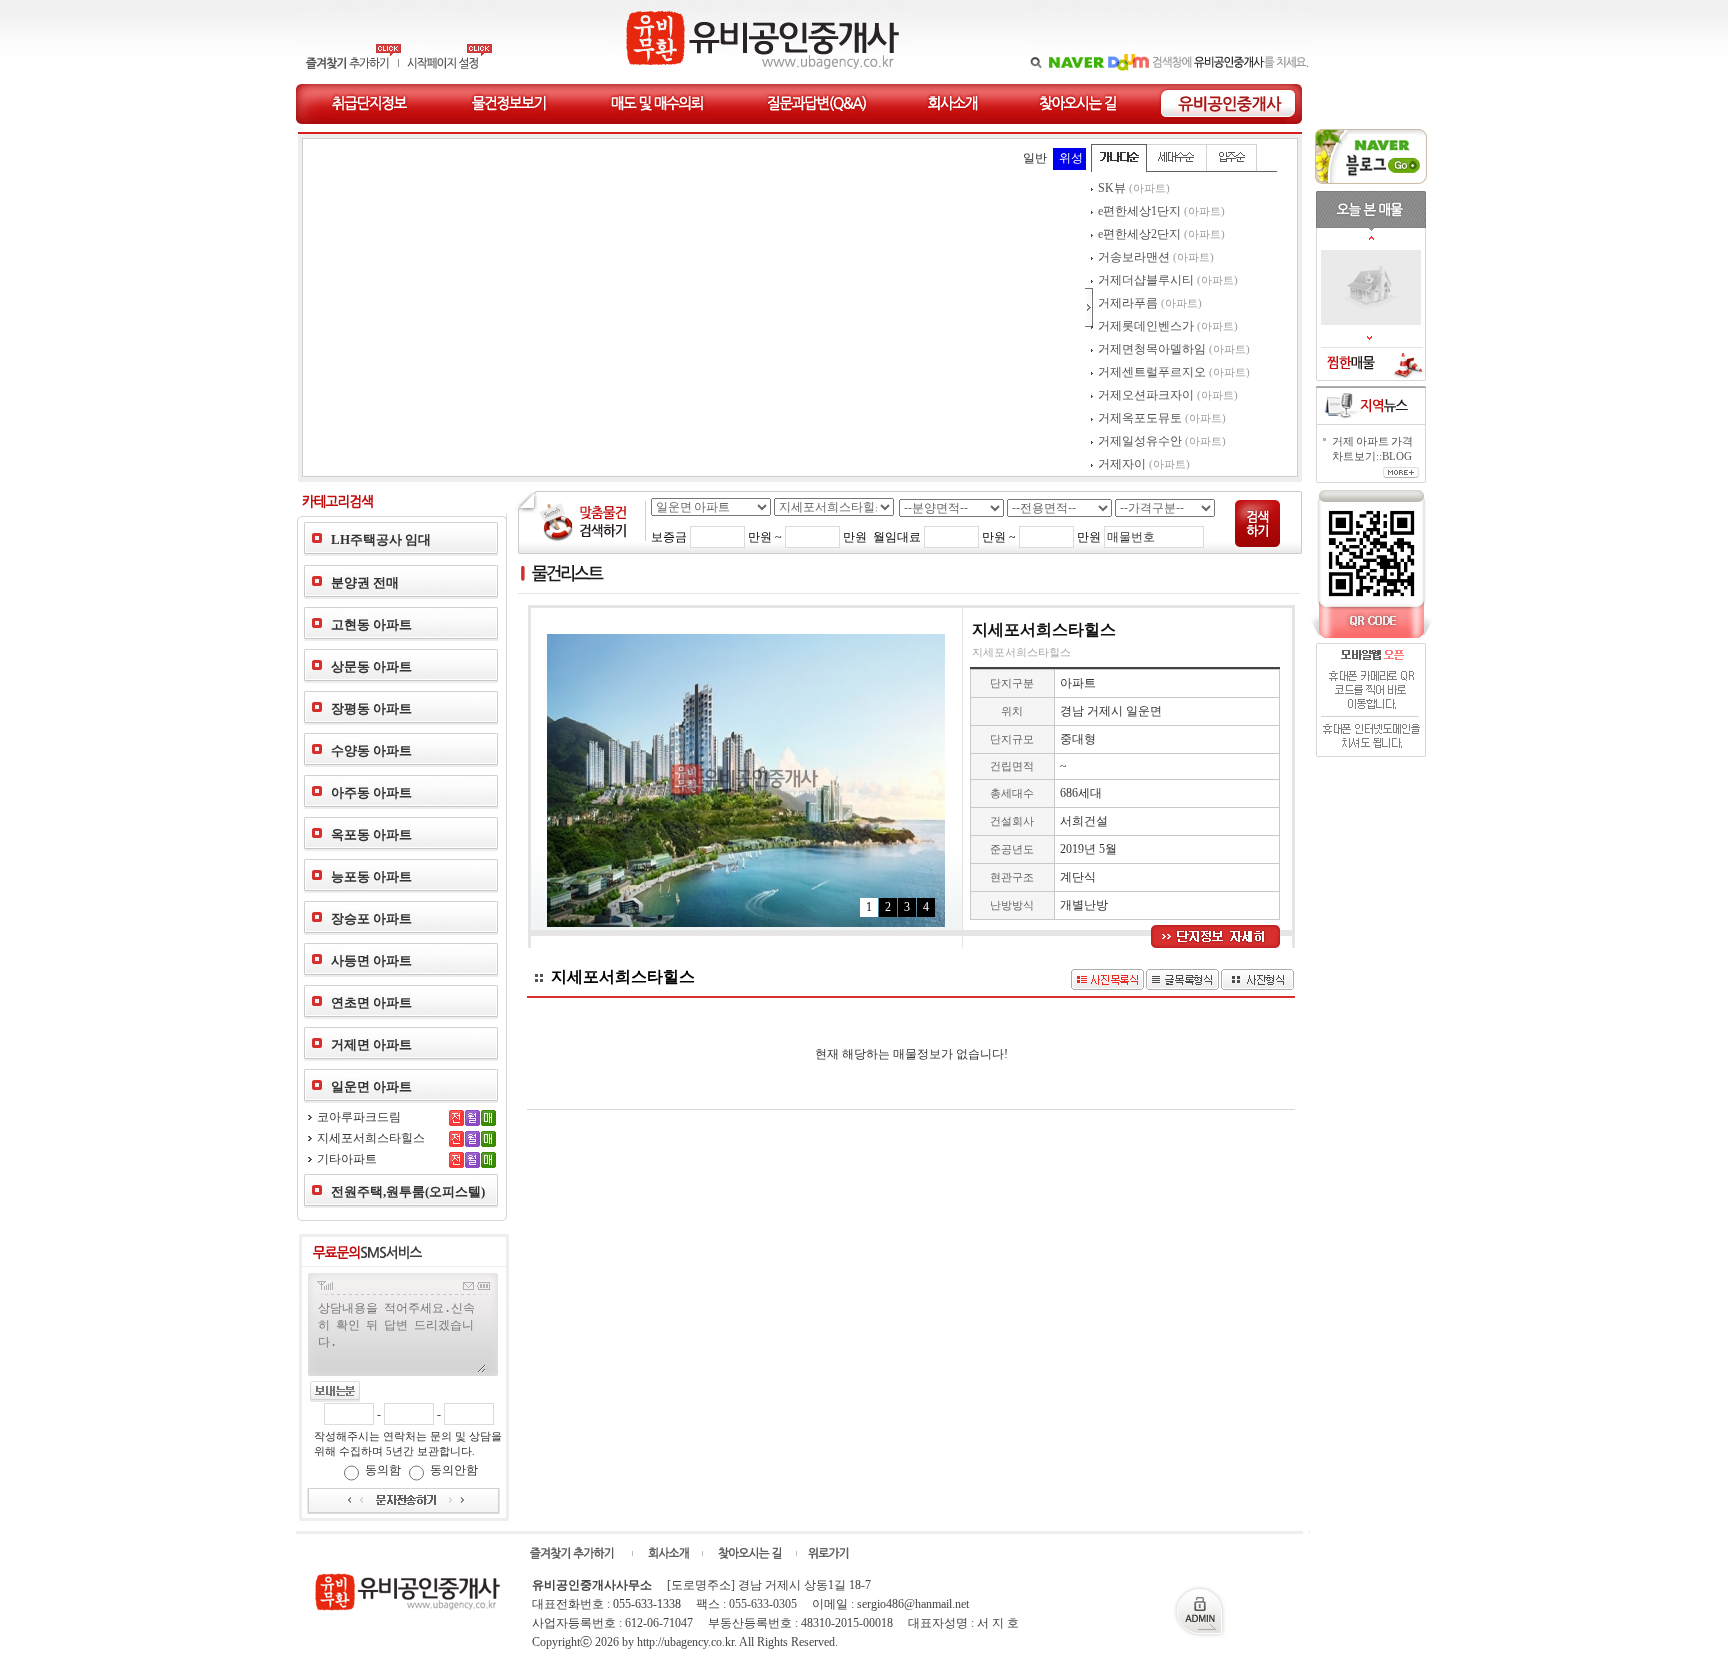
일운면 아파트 (371, 1086)
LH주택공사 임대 (381, 539)
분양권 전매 (365, 582)
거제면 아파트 (371, 1044)
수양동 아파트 (371, 750)
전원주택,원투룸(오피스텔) (408, 1191)
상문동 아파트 (371, 666)
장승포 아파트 (371, 918)
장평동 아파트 (371, 708)
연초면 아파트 (371, 1002)
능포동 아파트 (371, 876)
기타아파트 (347, 1159)
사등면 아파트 (371, 960)
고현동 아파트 (371, 624)
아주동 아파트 (371, 792)
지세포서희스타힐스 (371, 1138)
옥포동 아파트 (371, 834)
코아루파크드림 (359, 1117)
